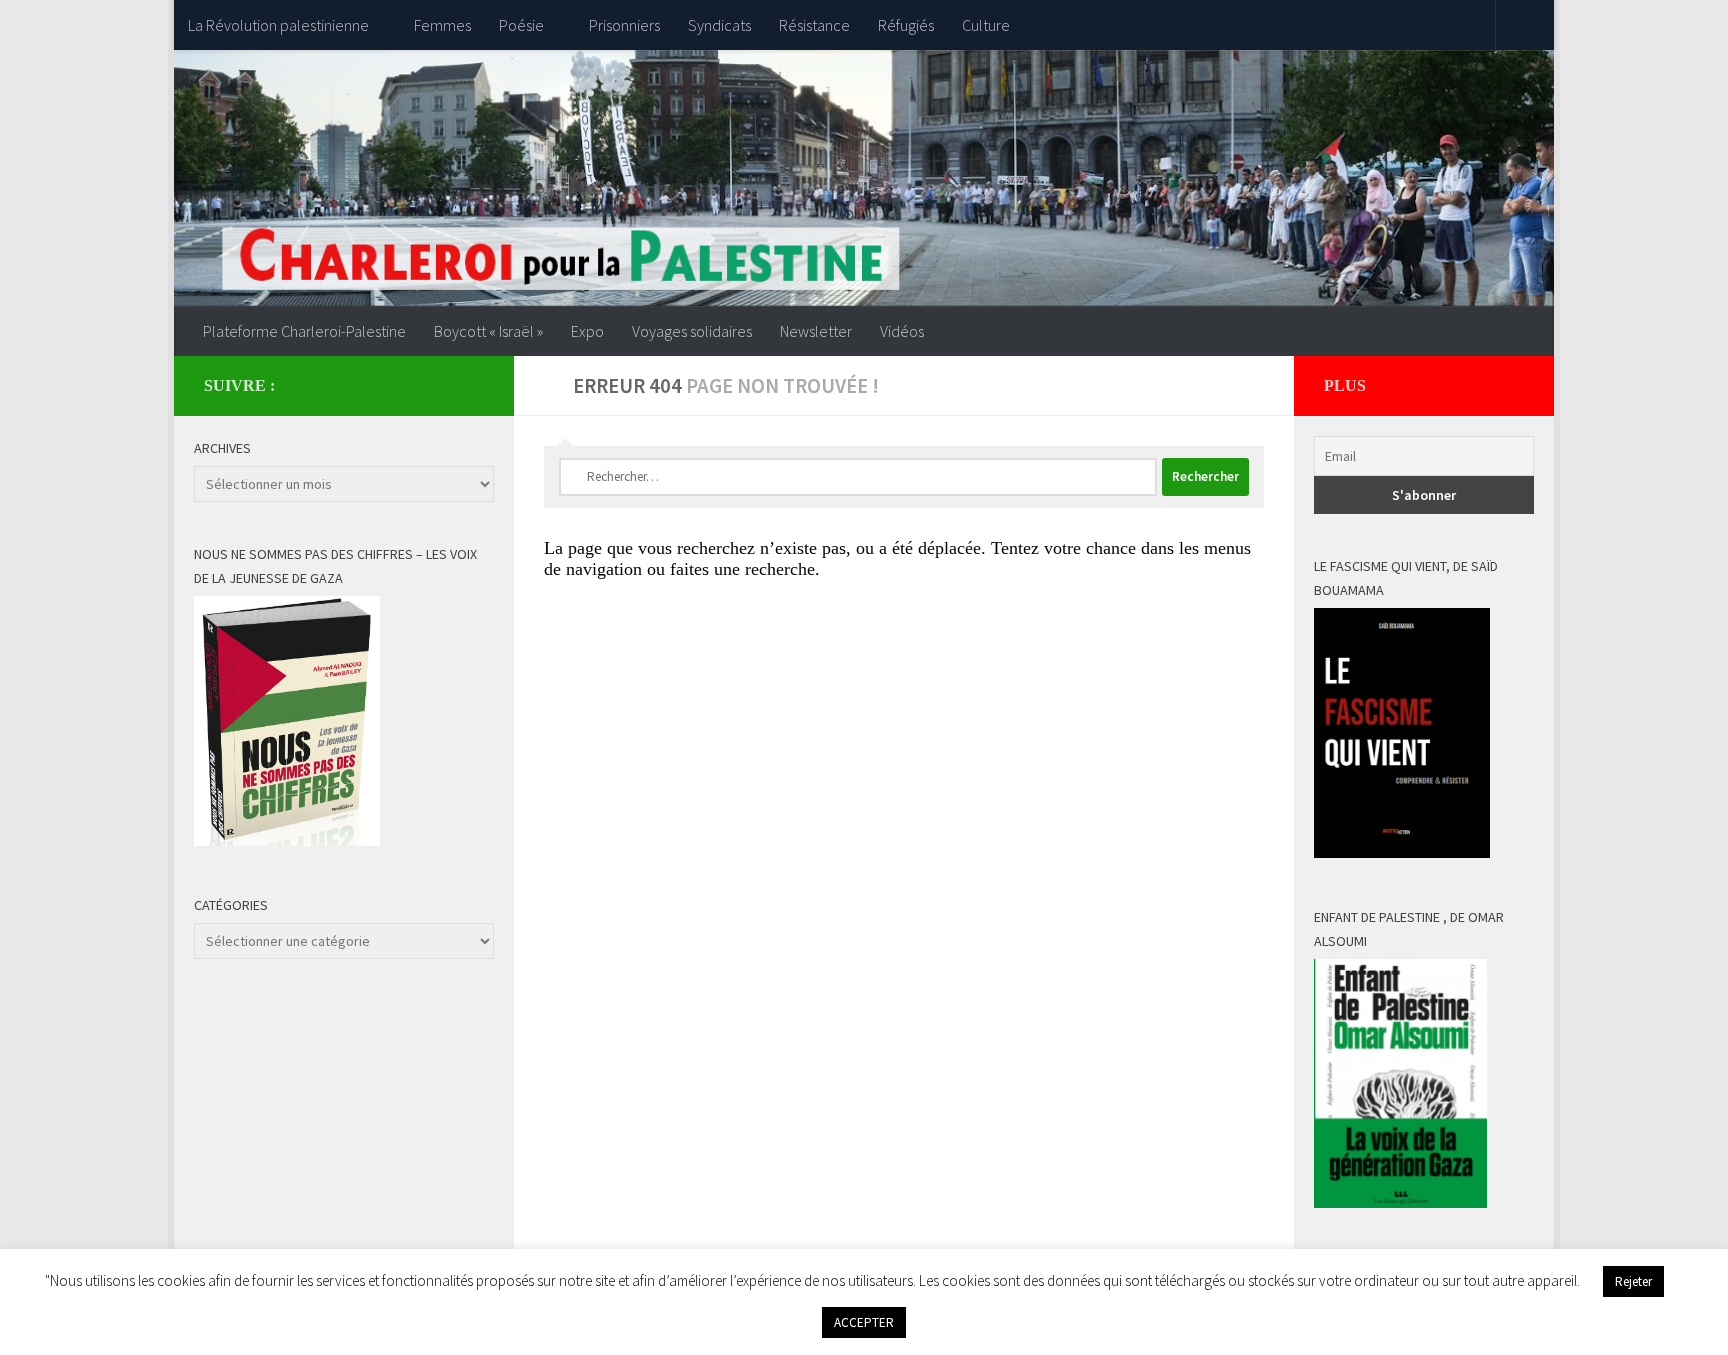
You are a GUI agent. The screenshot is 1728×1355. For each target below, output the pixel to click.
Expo (587, 331)
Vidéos (902, 331)
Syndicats (719, 25)
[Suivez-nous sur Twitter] (472, 385)
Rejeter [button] (1633, 1281)
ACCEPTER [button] (864, 1322)
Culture (986, 25)
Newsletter (816, 331)
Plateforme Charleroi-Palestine (304, 331)
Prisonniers (624, 25)
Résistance (814, 25)
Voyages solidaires (692, 331)
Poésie (521, 25)
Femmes (442, 25)
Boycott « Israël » (488, 331)
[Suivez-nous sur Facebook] (440, 385)
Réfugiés (906, 25)
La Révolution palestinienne (278, 25)
